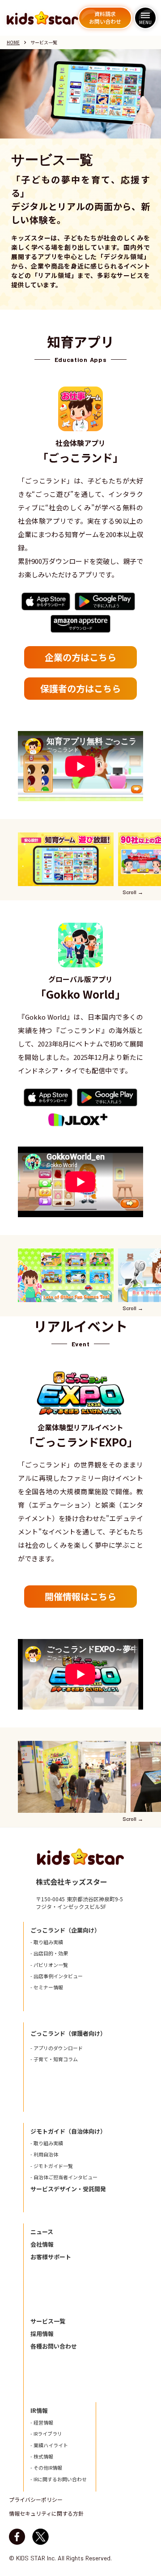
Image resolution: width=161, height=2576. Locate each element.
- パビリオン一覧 (49, 1965)
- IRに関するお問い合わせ (59, 2479)
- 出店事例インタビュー (57, 1976)
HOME (13, 42)
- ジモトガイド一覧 (52, 2166)
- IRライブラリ (46, 2434)
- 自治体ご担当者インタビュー (64, 2177)
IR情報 (39, 2411)
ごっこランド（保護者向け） (68, 2034)
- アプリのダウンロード (57, 2048)
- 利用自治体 (44, 2154)
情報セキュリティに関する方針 (46, 2513)
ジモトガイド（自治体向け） (68, 2131)
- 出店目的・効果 (49, 1953)
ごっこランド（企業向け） (65, 1930)
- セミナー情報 (47, 1987)
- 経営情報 (42, 2423)
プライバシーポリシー (36, 2500)
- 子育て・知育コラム (54, 2059)
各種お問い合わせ (54, 2346)
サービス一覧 (48, 2321)
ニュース (42, 2232)
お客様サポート (51, 2257)
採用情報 (42, 2334)
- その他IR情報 (46, 2468)
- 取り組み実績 (47, 1942)
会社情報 (42, 2244)
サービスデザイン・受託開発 (68, 2189)
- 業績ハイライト (49, 2445)
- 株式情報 (42, 2456)
